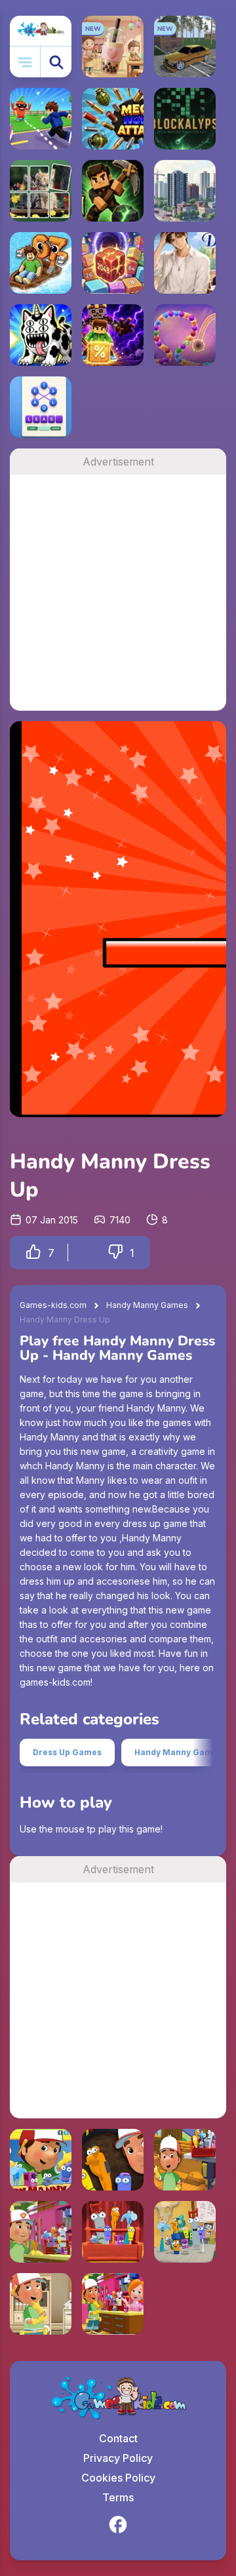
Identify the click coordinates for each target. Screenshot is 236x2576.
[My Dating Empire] (185, 263)
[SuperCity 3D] (185, 191)
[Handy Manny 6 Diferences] (41, 2232)
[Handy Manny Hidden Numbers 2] (185, 2160)
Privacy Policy (118, 2458)
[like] (33, 1253)
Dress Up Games (67, 1752)
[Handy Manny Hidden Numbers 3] (185, 2232)
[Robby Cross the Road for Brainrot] (41, 119)
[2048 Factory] (113, 263)
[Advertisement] (118, 593)
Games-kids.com (53, 1305)
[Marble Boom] (185, 335)
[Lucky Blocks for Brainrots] (113, 335)
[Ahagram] (41, 407)
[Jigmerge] (41, 191)
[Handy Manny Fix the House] (41, 2304)
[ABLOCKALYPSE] (185, 119)
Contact (118, 2438)
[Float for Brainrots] (41, 263)
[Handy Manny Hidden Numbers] (41, 2160)
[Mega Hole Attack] (113, 119)
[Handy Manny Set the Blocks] (113, 2304)
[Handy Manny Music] (113, 2232)
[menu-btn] (25, 62)
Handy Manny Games (147, 1305)
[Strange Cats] (41, 335)
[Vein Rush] (113, 191)
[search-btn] (56, 62)
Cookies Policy (118, 2478)
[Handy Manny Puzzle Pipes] (113, 2160)
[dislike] (115, 1253)
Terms (118, 2497)
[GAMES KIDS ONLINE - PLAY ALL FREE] (41, 31)
